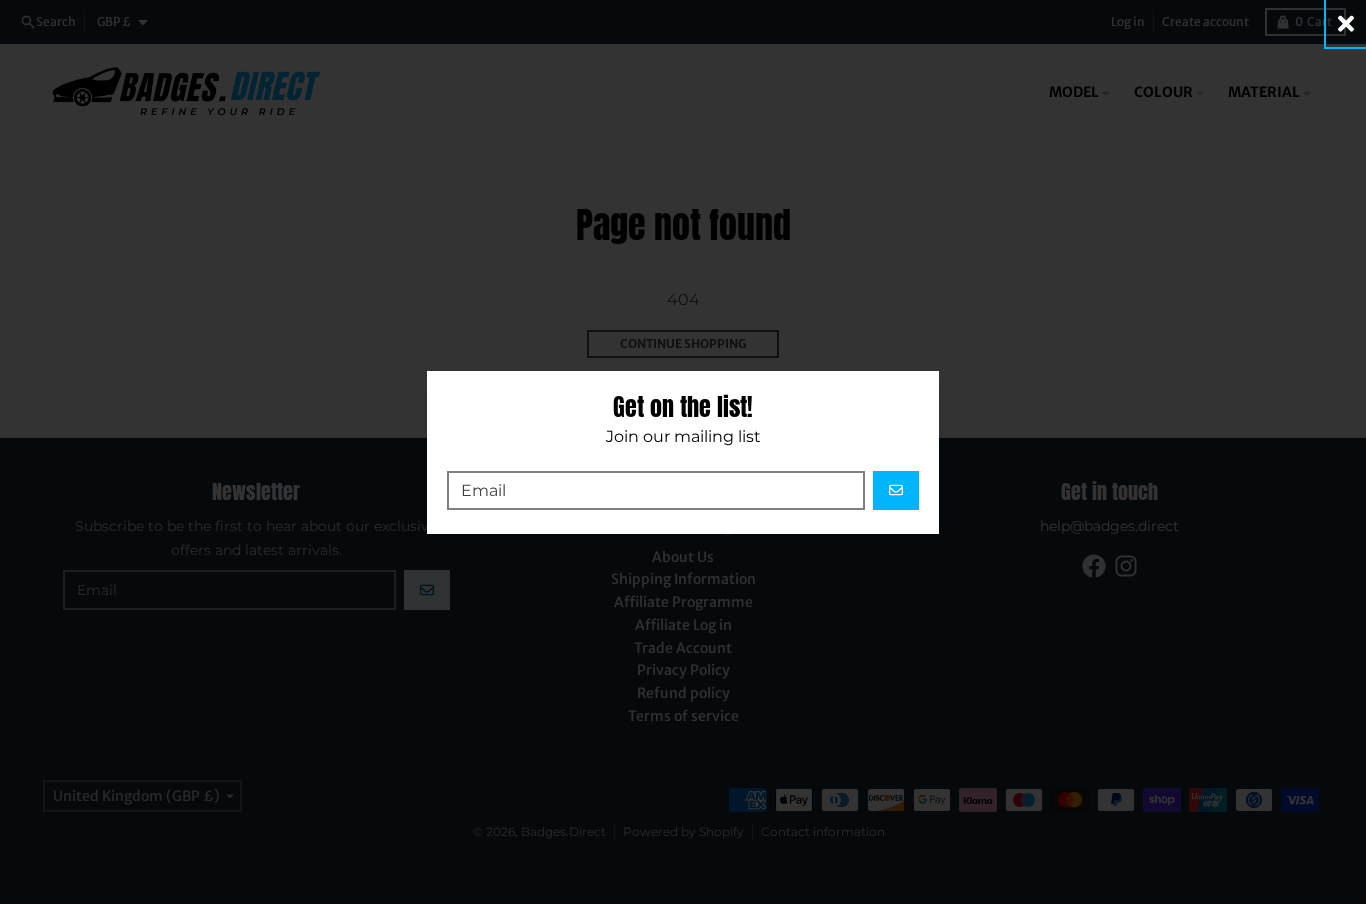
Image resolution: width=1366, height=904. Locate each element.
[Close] (1346, 23)
